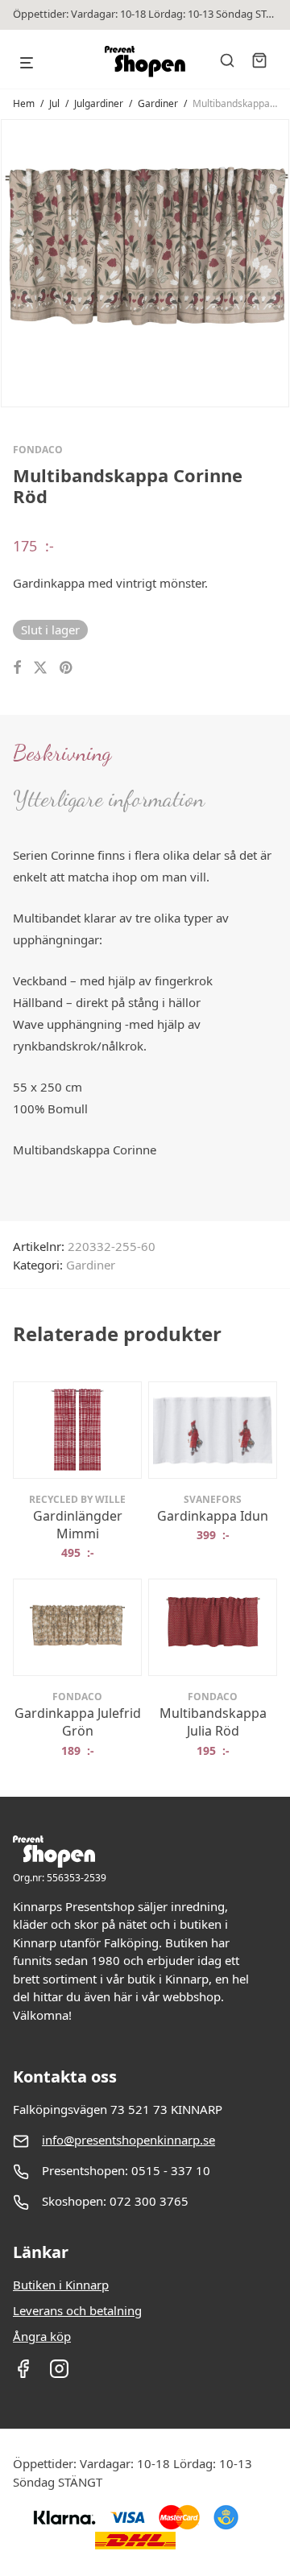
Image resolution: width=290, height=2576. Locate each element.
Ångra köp (42, 2336)
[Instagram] (59, 2374)
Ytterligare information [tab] (109, 799)
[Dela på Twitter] (40, 668)
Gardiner (158, 103)
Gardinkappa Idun (213, 1516)
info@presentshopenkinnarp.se (128, 2140)
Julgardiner (99, 103)
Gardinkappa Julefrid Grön (78, 1722)
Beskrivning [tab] (62, 753)
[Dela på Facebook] (17, 668)
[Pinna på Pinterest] (67, 668)
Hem (24, 103)
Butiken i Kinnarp (61, 2285)
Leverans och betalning (77, 2310)
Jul (54, 103)
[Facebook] (23, 2374)
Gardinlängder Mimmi (78, 1525)
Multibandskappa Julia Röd (213, 1722)
